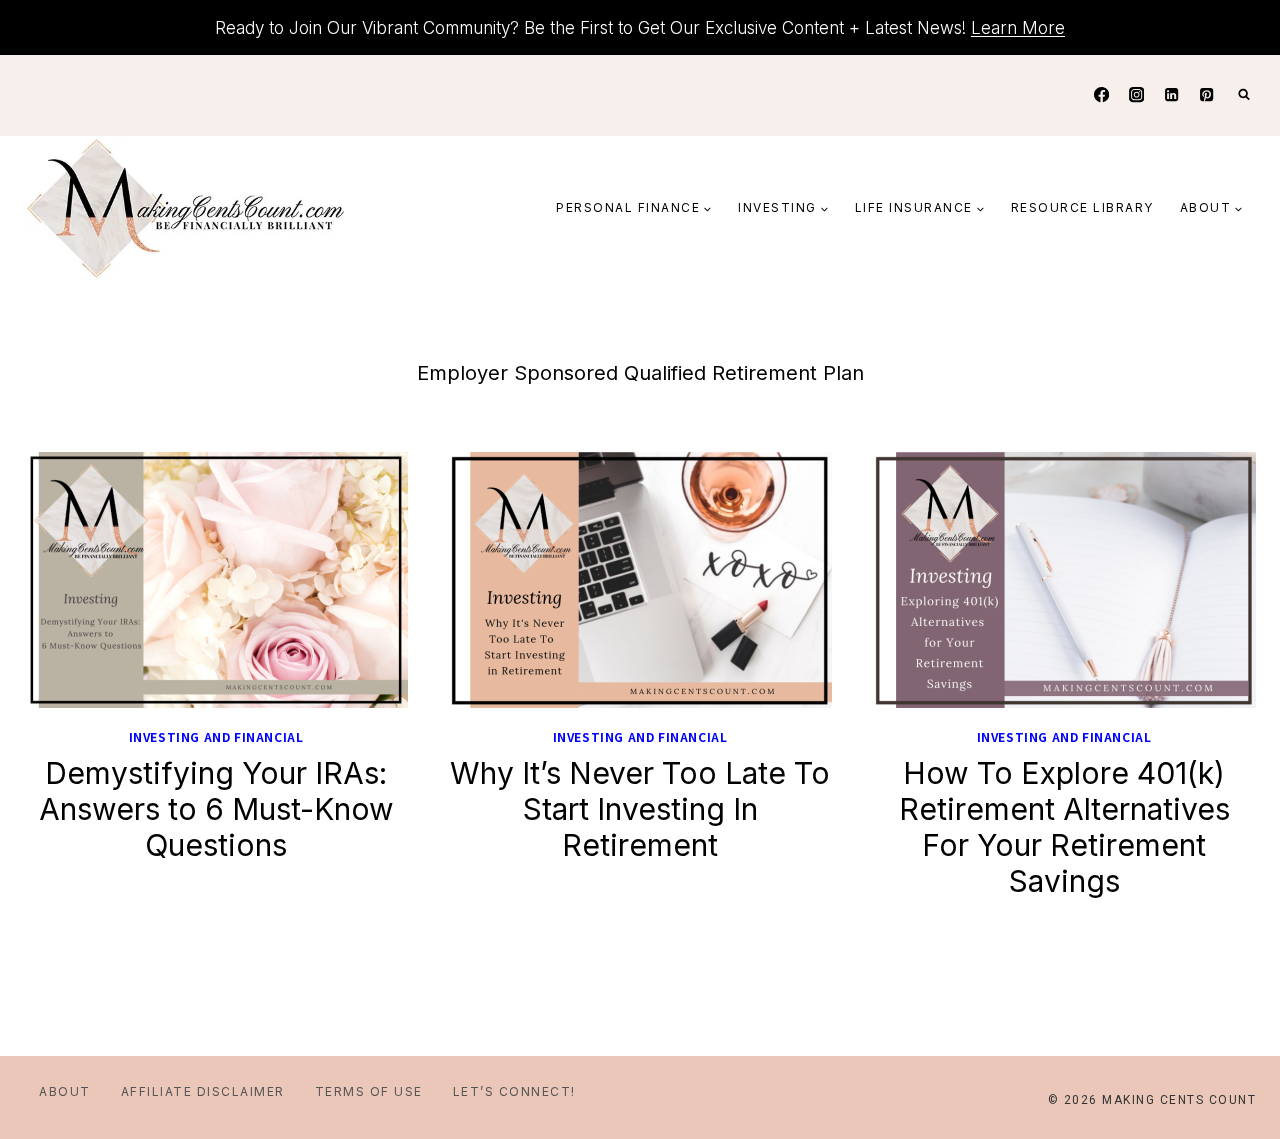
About (65, 1091)
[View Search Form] (1244, 95)
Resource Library (1082, 207)
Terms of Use (369, 1091)
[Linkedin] (1171, 95)
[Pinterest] (1206, 95)
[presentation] (216, 580)
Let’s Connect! (514, 1091)
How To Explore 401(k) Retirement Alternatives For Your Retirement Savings (1064, 827)
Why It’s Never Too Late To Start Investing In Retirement (640, 809)
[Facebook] (1101, 95)
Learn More (1018, 28)
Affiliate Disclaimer (203, 1091)
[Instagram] (1136, 95)
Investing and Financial (216, 736)
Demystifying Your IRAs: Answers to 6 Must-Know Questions (216, 809)
